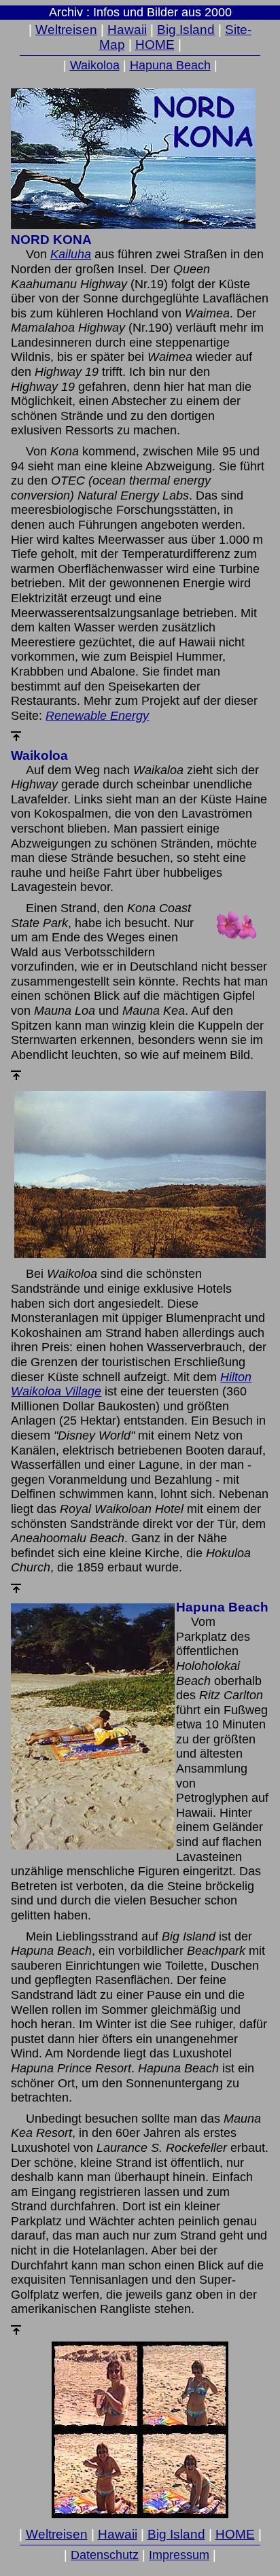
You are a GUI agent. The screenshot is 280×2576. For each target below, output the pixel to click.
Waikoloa (95, 65)
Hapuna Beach (170, 65)
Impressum (179, 2555)
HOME (155, 45)
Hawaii (127, 30)
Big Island (186, 30)
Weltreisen (66, 30)
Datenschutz (105, 2555)
